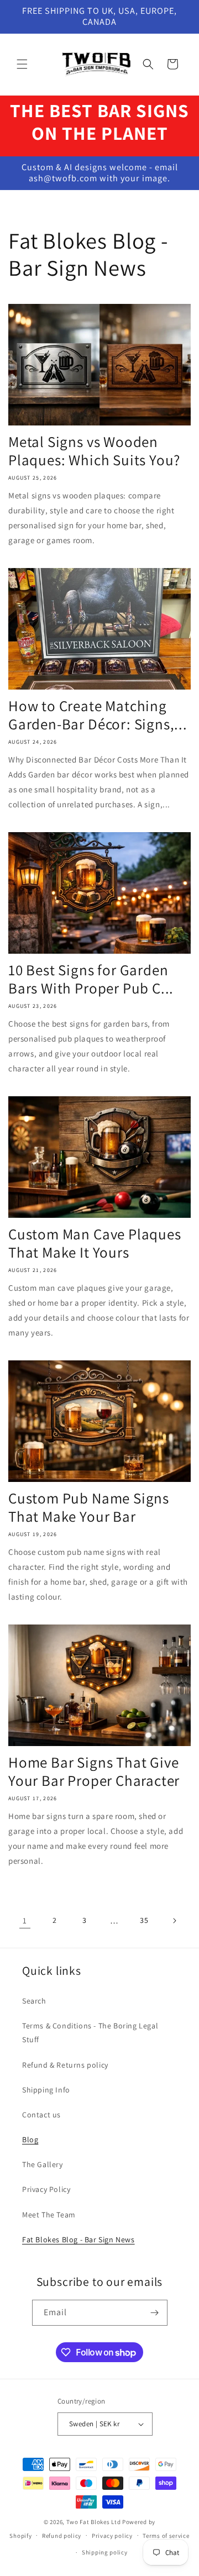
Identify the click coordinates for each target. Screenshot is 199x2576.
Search (34, 2001)
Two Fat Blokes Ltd (94, 2522)
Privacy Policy (46, 2189)
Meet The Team (49, 2215)
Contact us (41, 2115)
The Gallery (43, 2164)
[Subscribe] (155, 2313)
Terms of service (166, 2536)
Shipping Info (46, 2090)
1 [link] (25, 1920)
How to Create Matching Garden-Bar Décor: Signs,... (98, 715)
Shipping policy (105, 2552)
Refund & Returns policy (65, 2065)
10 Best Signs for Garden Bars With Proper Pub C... (91, 979)
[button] (22, 64)
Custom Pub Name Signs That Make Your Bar (89, 1507)
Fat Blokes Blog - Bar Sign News (78, 2239)
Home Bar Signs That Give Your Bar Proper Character (94, 1771)
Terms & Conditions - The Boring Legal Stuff (90, 2033)
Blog (30, 2139)
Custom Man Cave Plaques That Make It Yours (95, 1243)
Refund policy (62, 2536)
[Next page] (174, 1921)
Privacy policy (112, 2536)
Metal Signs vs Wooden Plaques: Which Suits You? (94, 451)
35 (144, 1920)
